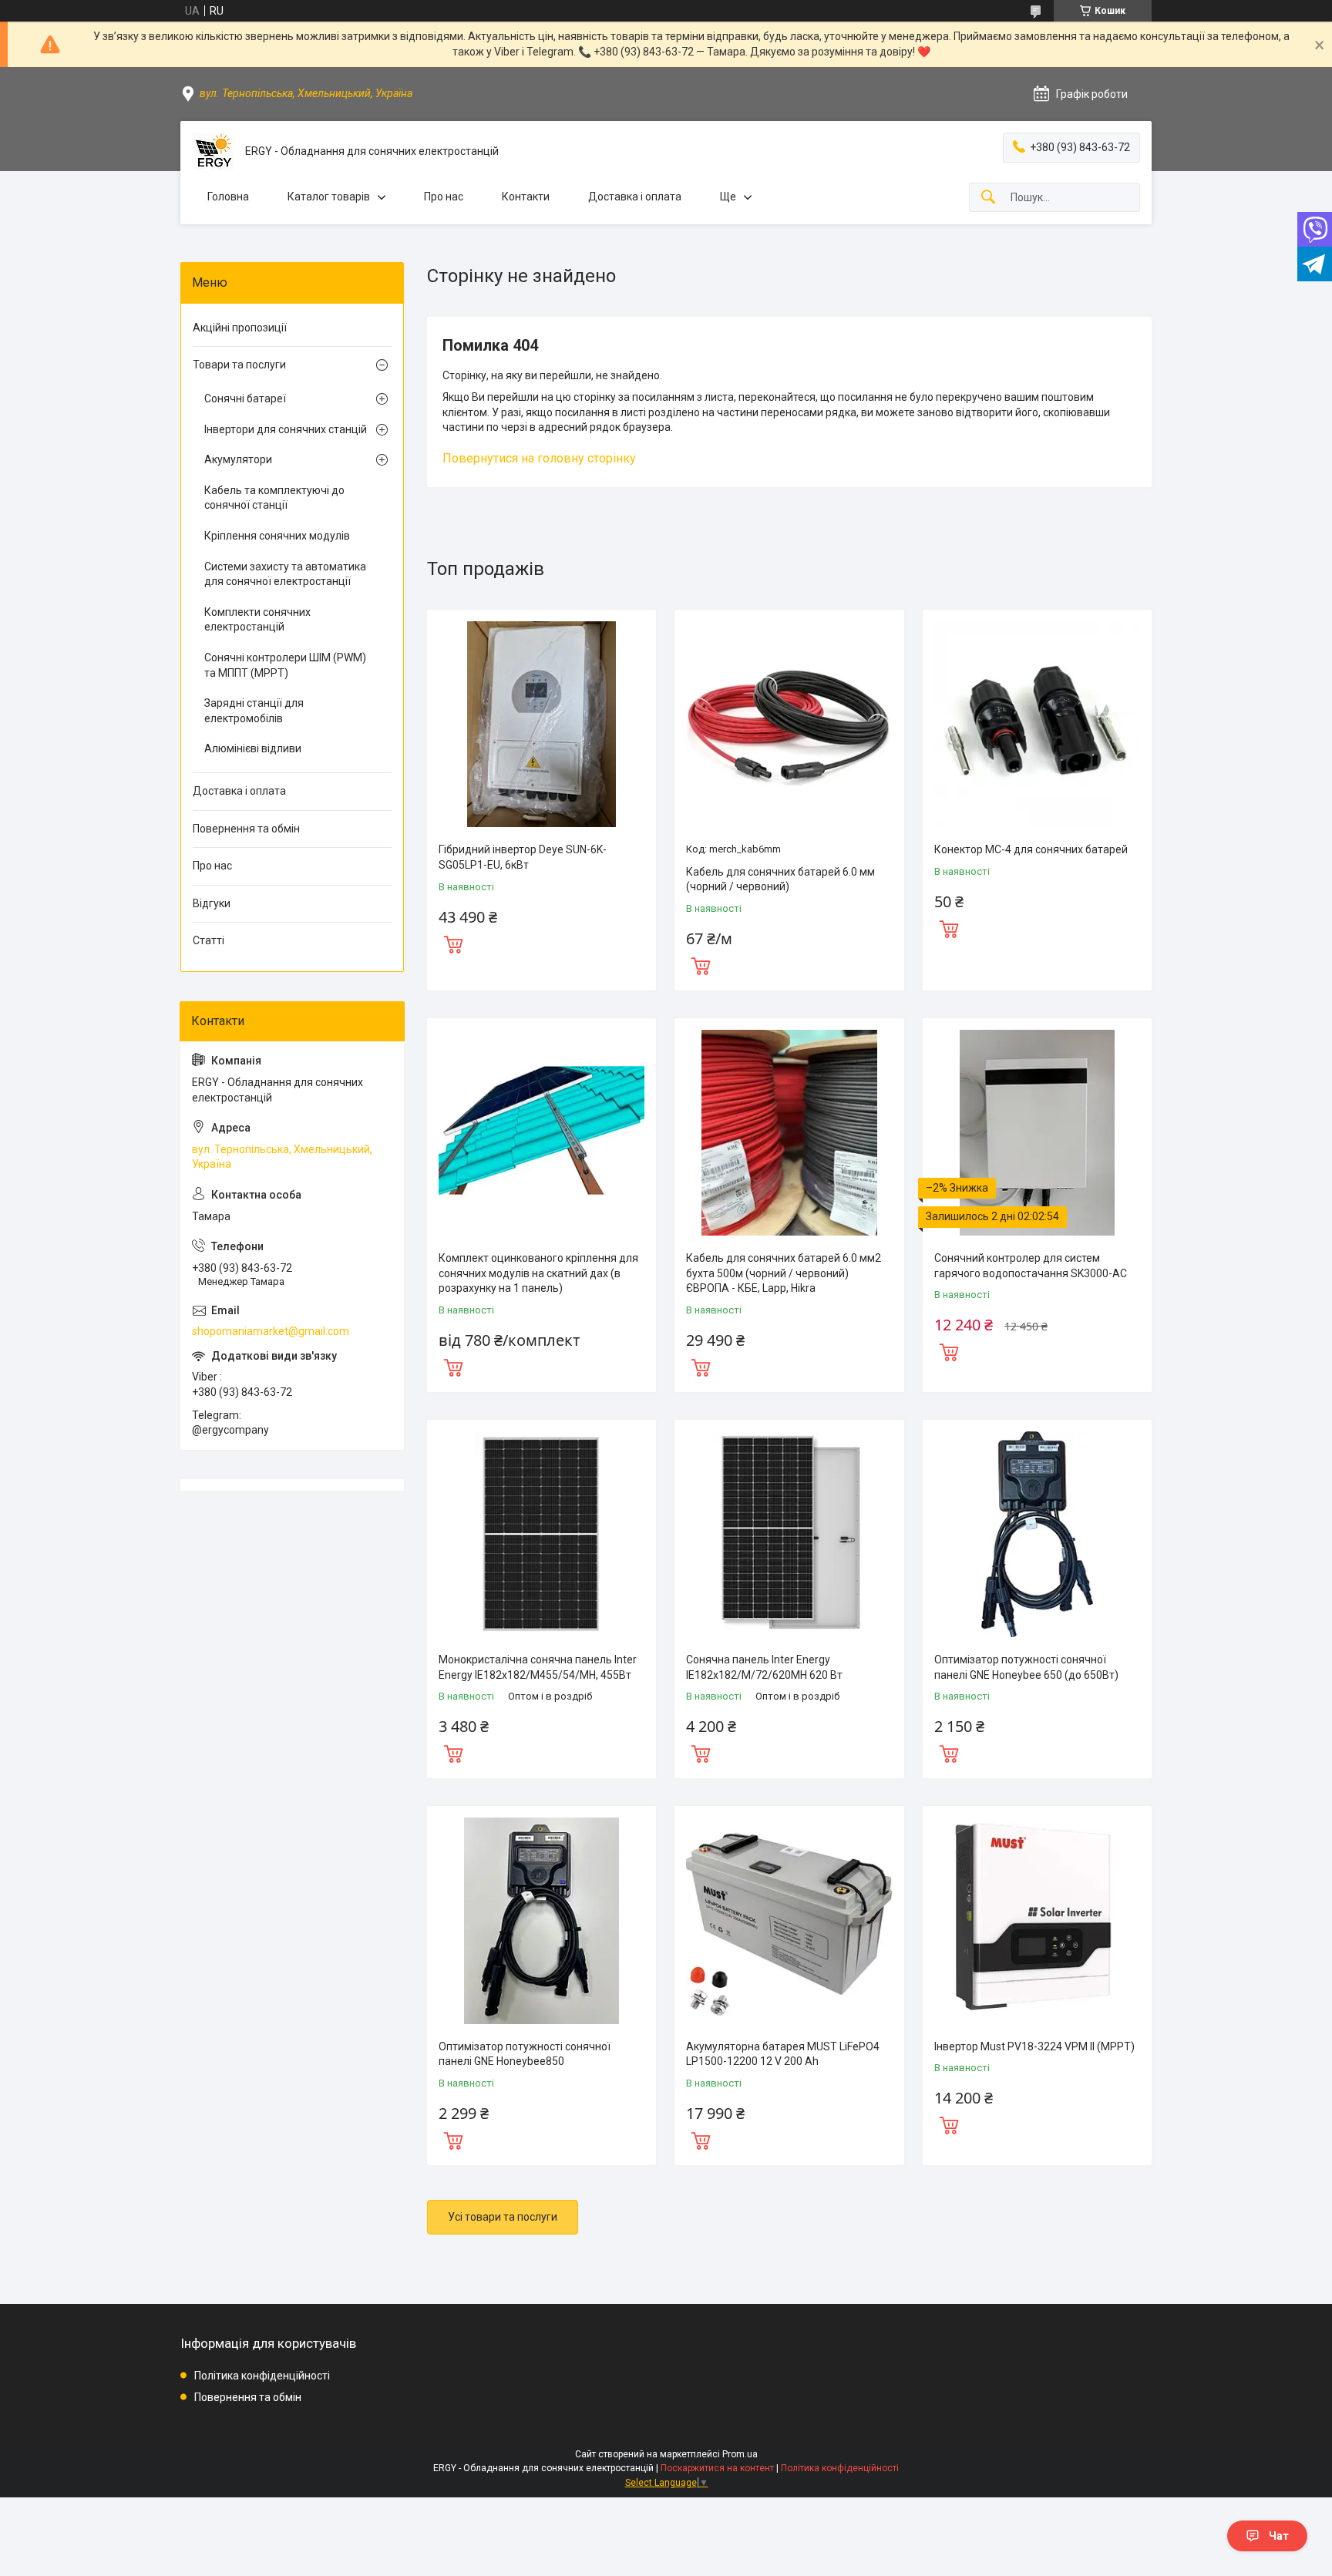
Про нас (444, 197)
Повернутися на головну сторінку (539, 458)
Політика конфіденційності (262, 2376)
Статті (209, 940)
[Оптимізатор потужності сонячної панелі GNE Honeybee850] (542, 1920)
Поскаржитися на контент (717, 2468)
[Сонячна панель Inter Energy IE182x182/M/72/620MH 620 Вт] (789, 1534)
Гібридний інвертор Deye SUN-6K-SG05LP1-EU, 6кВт (523, 857)
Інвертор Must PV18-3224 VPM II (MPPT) (1034, 2046)
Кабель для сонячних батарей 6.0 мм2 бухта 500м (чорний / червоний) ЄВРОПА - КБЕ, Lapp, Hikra (784, 1273)
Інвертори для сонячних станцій (286, 429)
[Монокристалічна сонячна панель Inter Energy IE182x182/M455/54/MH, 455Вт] (542, 1534)
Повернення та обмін (246, 829)
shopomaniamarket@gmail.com (271, 1331)
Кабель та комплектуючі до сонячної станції (274, 498)
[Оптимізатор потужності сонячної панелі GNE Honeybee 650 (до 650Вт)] (1037, 1534)
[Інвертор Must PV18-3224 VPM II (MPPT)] (1037, 1920)
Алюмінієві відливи (253, 748)
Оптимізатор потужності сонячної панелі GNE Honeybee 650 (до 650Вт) (1026, 1667)
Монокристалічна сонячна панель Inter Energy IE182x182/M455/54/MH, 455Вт (538, 1667)
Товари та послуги (239, 365)
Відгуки (212, 903)
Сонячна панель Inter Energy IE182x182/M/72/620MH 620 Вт (764, 1667)
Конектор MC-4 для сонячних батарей (1031, 849)
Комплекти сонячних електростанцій (257, 620)
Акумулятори (238, 459)
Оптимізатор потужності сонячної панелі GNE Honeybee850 (525, 2054)
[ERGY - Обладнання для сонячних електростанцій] (213, 151)
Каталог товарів (329, 197)
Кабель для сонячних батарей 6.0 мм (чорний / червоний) (780, 879)
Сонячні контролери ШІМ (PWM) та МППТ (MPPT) (285, 665)
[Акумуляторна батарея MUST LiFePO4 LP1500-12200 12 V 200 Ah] (789, 1920)
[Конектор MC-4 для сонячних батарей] (1037, 724)
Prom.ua (740, 2454)
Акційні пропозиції (240, 328)
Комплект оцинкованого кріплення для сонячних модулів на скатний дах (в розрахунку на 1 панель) (538, 1273)
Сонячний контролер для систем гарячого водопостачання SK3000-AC (1031, 1266)
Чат (1279, 2536)
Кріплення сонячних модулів (277, 536)
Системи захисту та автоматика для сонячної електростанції (285, 574)
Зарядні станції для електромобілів (254, 711)
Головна (228, 197)
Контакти (526, 197)
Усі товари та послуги (503, 2217)
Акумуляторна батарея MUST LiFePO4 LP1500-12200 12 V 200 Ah (783, 2054)
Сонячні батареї (245, 399)
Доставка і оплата (635, 197)
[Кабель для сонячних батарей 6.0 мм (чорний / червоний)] (789, 724)
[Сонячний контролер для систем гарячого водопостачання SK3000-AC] (1037, 1133)
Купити (453, 943)
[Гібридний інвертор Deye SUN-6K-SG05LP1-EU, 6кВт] (542, 724)
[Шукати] (988, 198)
